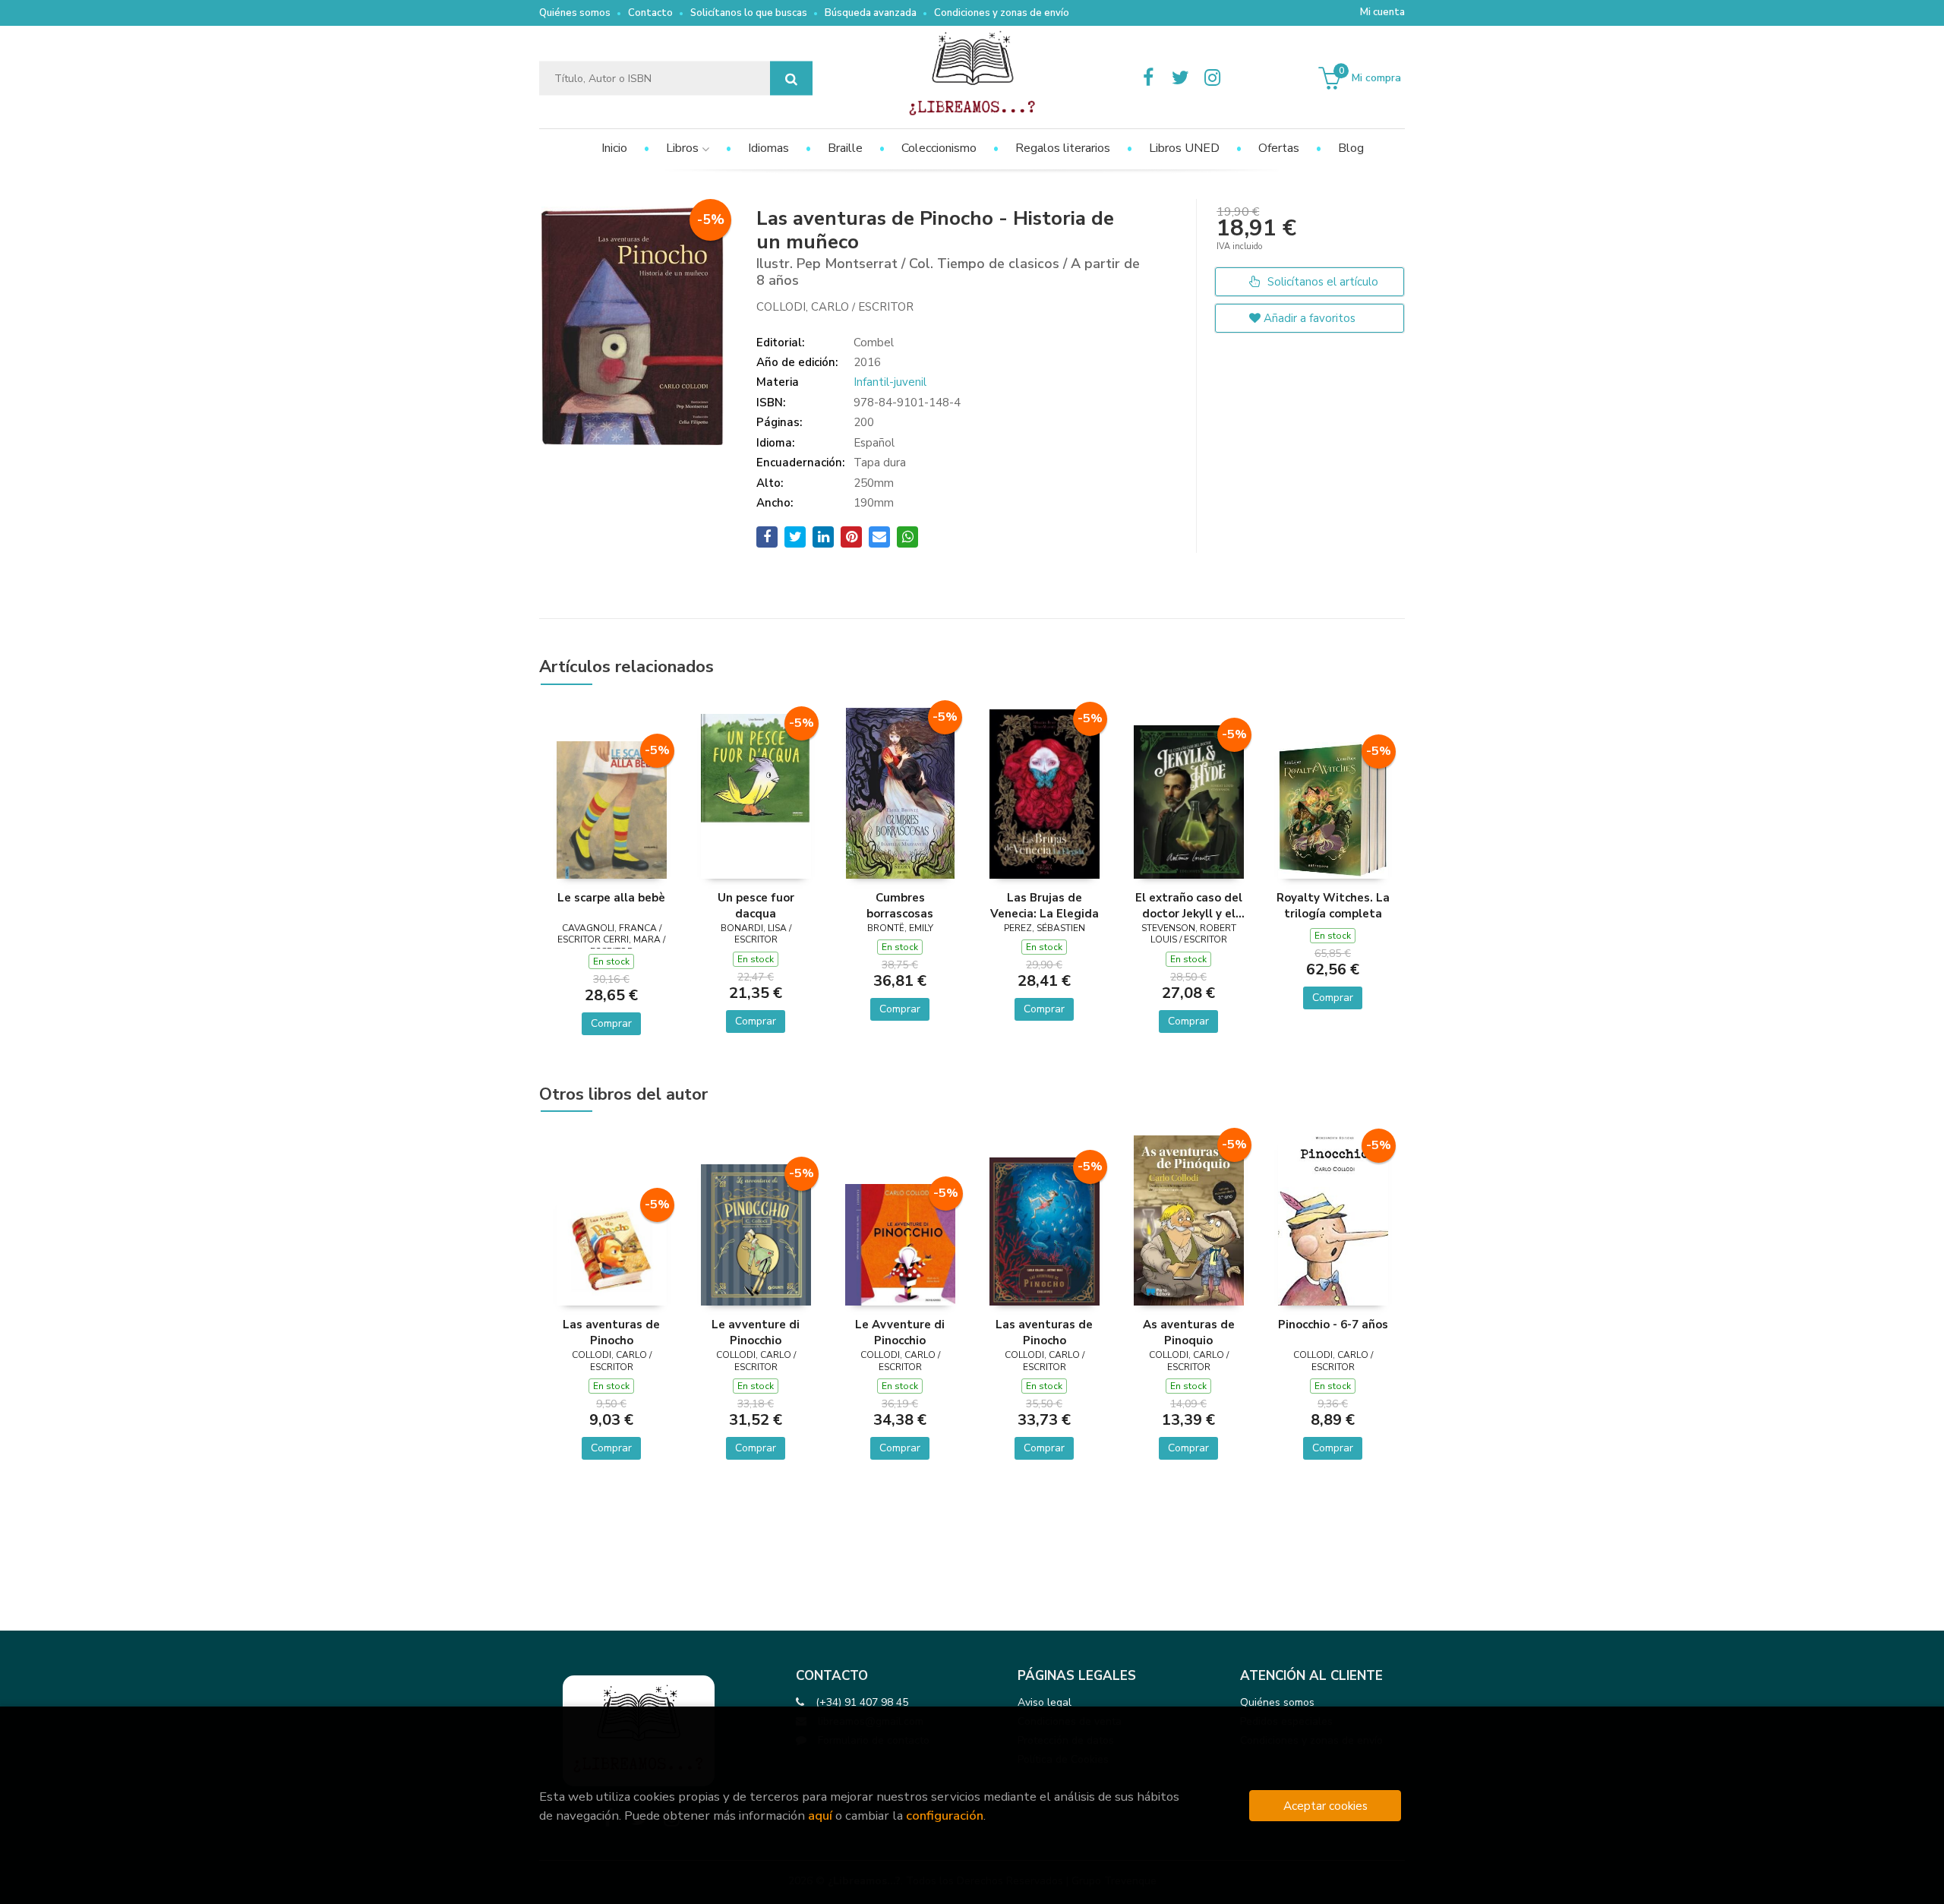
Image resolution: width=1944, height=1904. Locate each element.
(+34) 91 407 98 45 (862, 1702)
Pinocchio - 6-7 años (1333, 1325)
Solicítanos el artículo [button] (1321, 282)
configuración (945, 1816)
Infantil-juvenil (890, 382)
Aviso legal (1045, 1702)
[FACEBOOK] (1148, 78)
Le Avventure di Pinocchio (900, 1332)
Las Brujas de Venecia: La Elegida (1045, 905)
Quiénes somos (575, 13)
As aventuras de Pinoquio (1189, 1332)
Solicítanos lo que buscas (749, 13)
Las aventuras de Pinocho (611, 1332)
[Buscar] (791, 79)
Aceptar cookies (1325, 1806)
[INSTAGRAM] (1212, 78)
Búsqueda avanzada (871, 13)
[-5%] (612, 809)
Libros (684, 148)
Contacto (650, 13)
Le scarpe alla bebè (611, 898)
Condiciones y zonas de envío (1002, 13)
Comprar (611, 1023)
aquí (820, 1816)
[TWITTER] (1180, 78)
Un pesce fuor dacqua (756, 905)
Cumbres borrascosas (900, 905)
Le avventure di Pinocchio (756, 1332)
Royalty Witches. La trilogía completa (1333, 905)
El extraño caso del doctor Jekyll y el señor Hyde (1189, 905)
